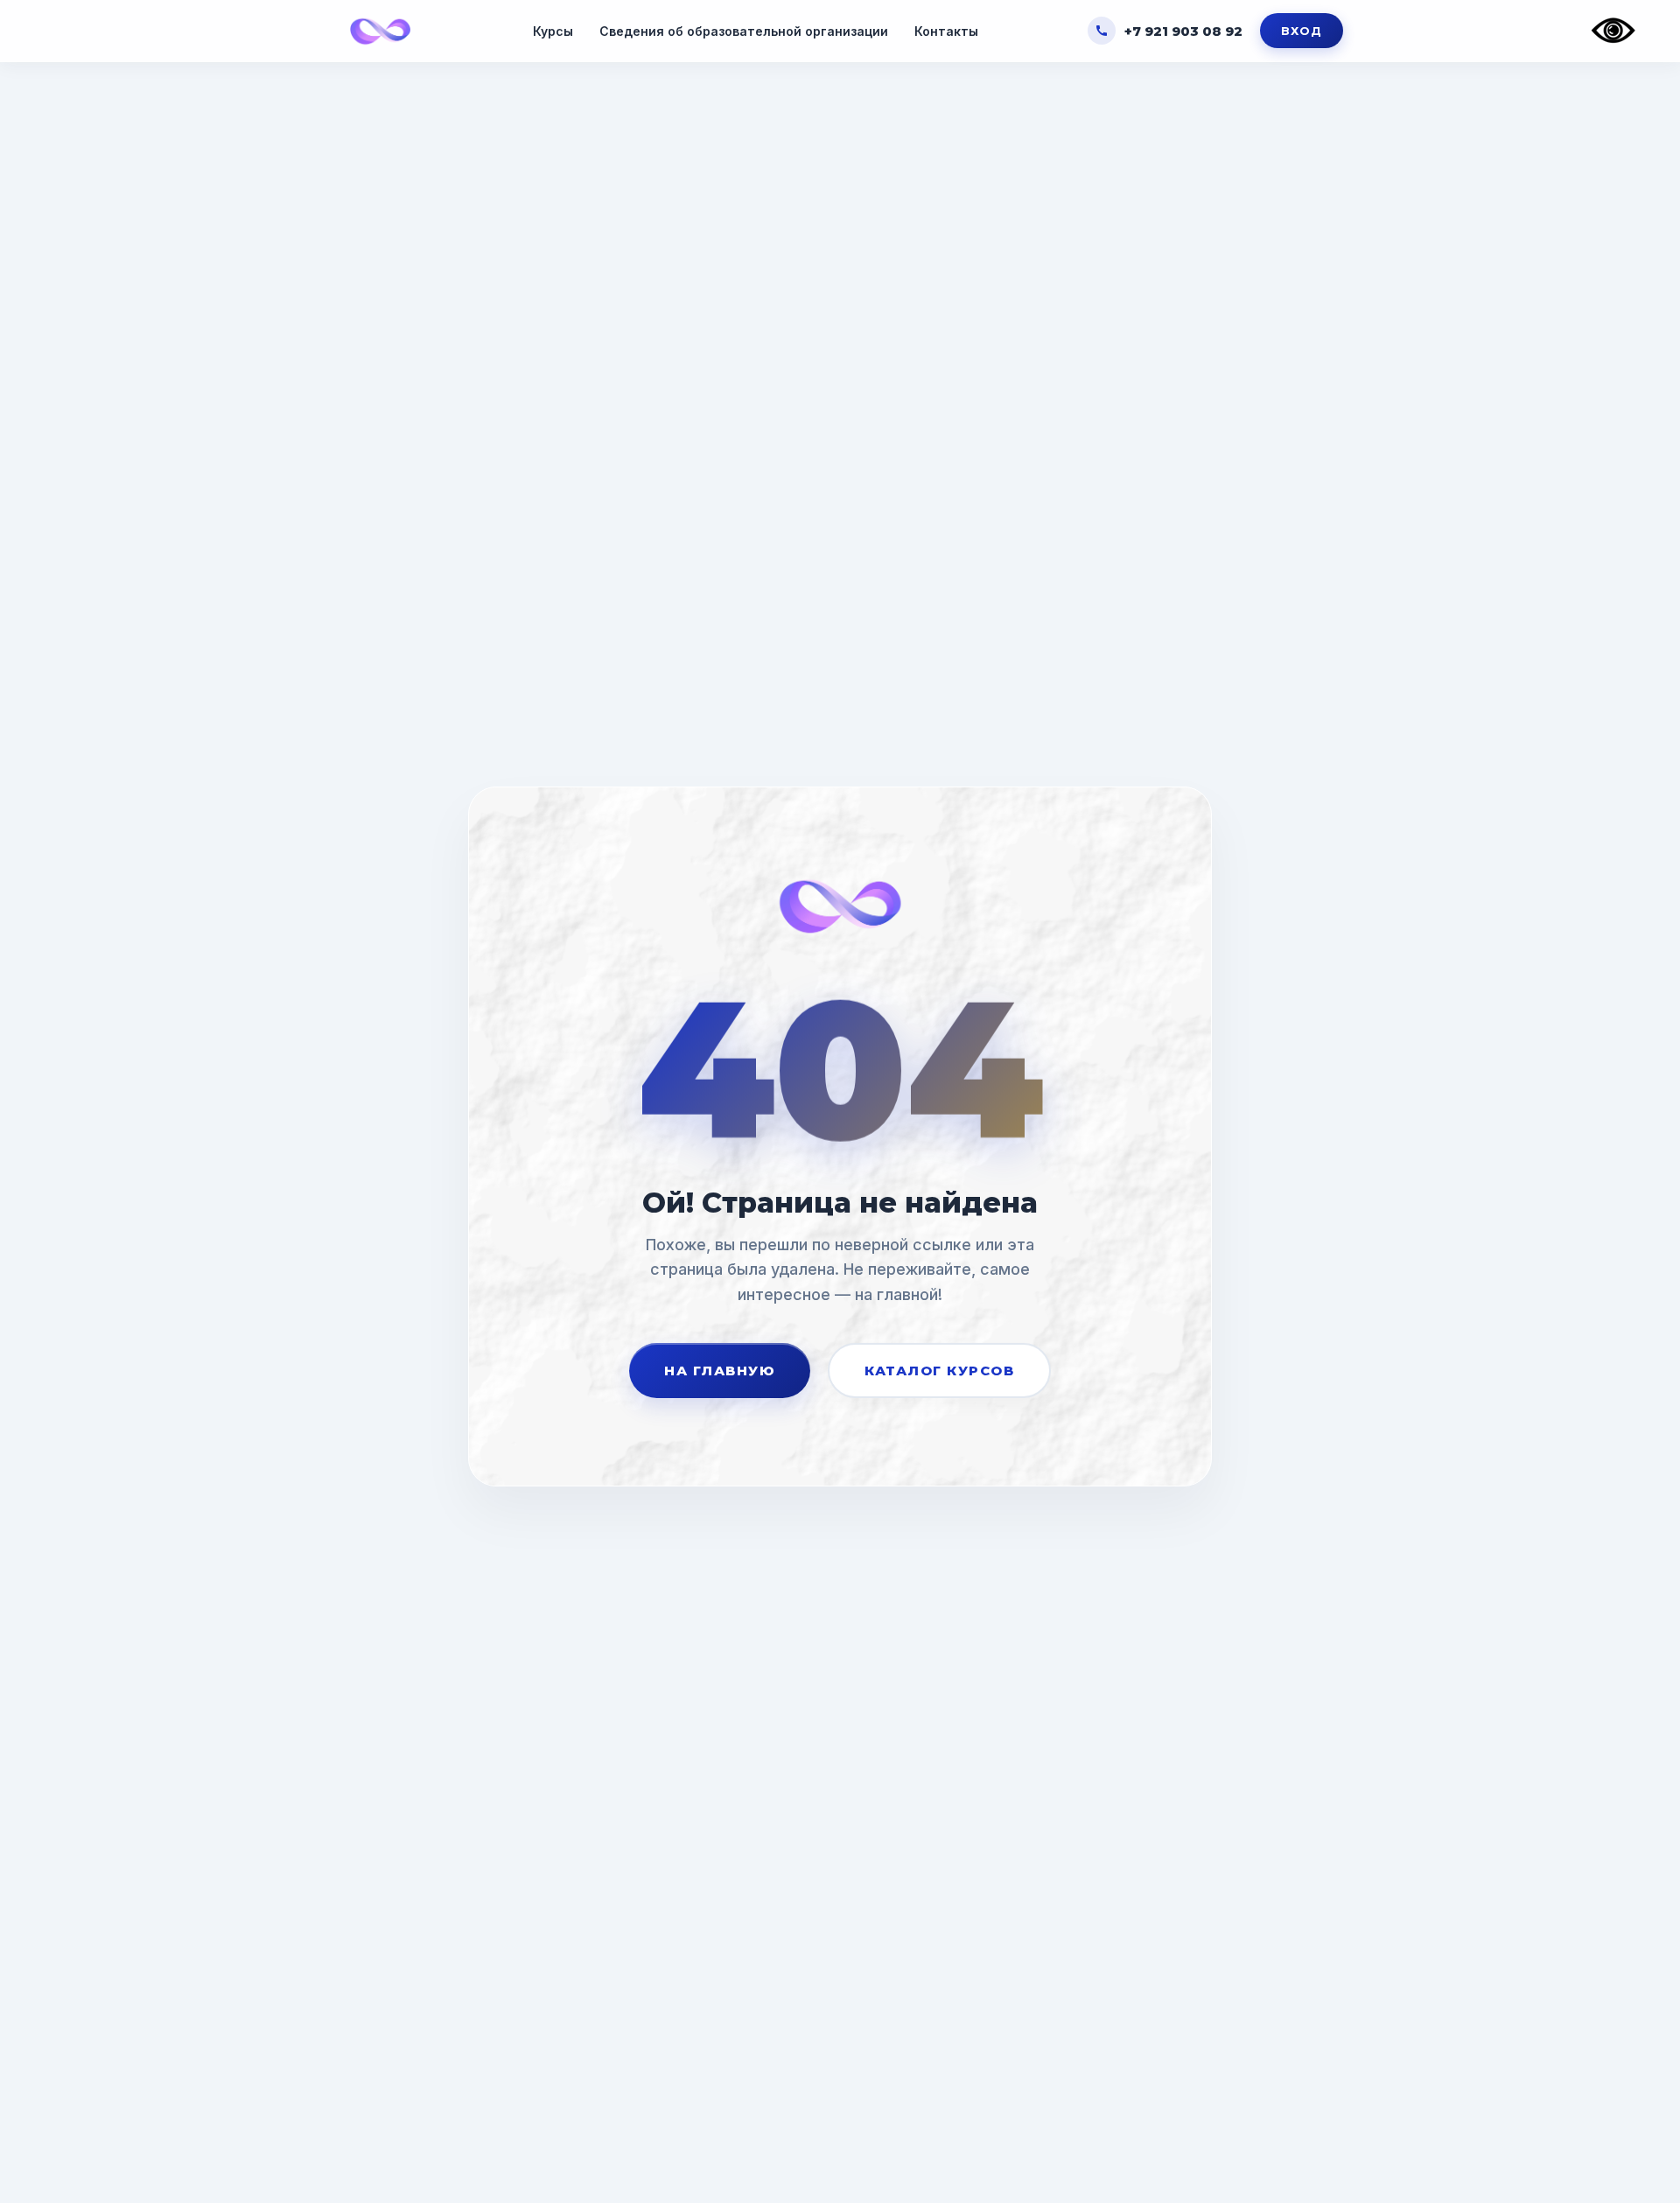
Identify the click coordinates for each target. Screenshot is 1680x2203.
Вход (1302, 31)
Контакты (946, 31)
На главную (720, 1371)
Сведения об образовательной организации (744, 31)
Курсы (553, 31)
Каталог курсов (939, 1371)
